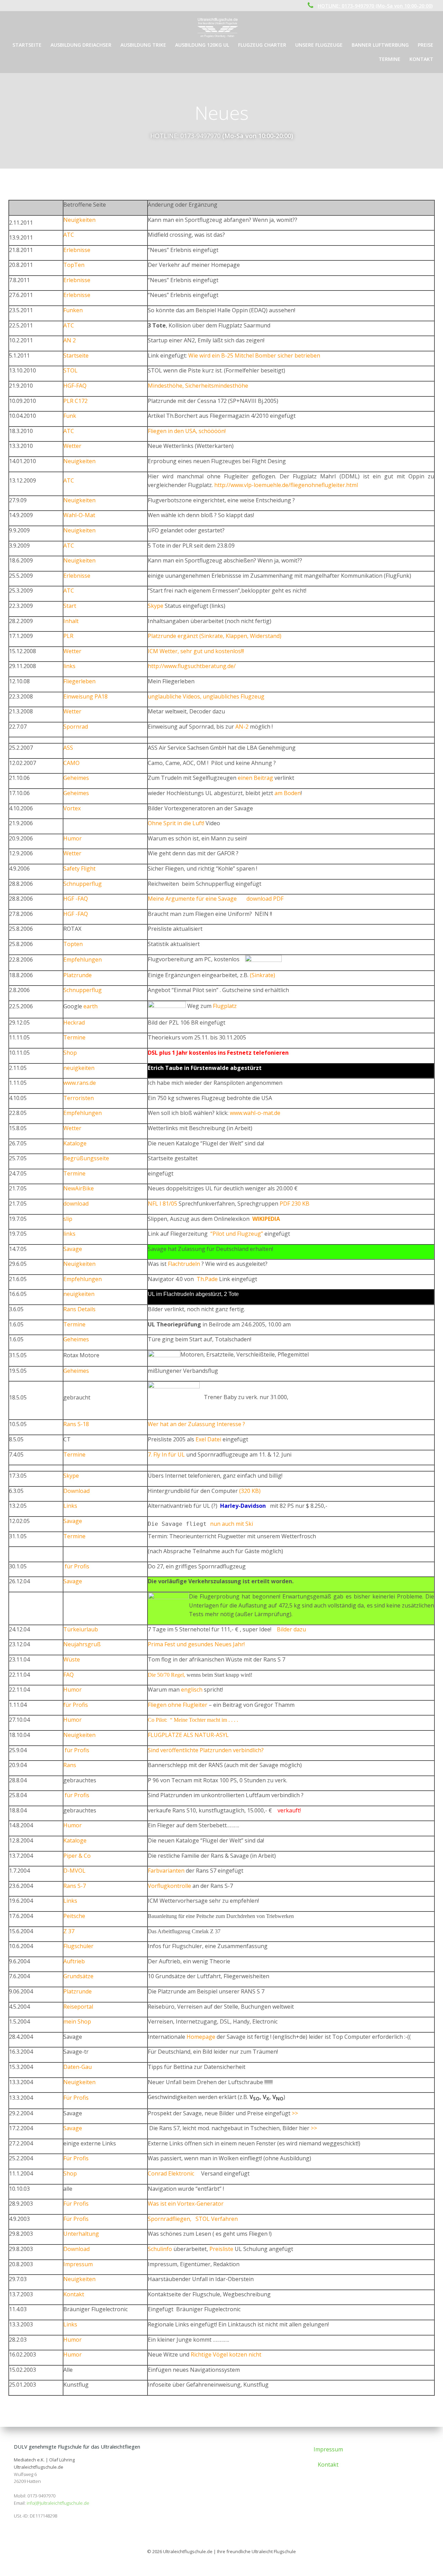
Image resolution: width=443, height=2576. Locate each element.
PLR (68, 636)
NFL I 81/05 (163, 1204)
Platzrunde (78, 975)
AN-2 (242, 727)
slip (68, 1219)
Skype (156, 606)
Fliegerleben (79, 681)
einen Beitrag (255, 778)
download (76, 1204)
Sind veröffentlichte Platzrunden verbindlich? (206, 1750)
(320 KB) (250, 1491)
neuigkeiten (79, 1068)
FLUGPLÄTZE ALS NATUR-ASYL (188, 1735)
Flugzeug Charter (262, 45)
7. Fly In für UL (166, 1454)
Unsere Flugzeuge (319, 45)
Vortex (72, 808)
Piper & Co (77, 1856)
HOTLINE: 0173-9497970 (185, 136)
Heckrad (74, 1023)
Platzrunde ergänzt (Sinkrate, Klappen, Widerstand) (215, 636)
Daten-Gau (78, 2067)
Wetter (72, 446)
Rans (70, 1765)
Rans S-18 (76, 1424)
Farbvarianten (166, 1871)
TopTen (74, 265)
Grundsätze (78, 1976)
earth (91, 1006)
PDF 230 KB (295, 1204)
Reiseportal (78, 2007)
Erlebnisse (77, 250)
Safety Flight (79, 868)
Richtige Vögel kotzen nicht (226, 2354)
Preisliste (221, 2249)
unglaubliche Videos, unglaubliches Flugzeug (206, 696)
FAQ (69, 1675)
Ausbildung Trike (143, 45)
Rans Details (79, 1309)
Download (76, 1491)
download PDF (265, 899)
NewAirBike (79, 1188)
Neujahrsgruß (82, 1644)
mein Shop (77, 2021)
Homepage (201, 2037)
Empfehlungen (83, 960)
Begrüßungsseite (86, 1158)
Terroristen (79, 1098)
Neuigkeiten (79, 220)
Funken (73, 310)
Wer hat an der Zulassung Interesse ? (196, 1424)
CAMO (71, 763)
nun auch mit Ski (232, 1524)
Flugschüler (78, 1946)
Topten (73, 944)
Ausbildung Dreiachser (81, 45)
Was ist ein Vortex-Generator (186, 2204)
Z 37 (69, 1931)
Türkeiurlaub (81, 1629)
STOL (70, 370)
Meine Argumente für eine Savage (192, 899)
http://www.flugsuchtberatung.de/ (192, 666)
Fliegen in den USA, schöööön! (187, 431)
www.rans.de (80, 1083)
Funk (70, 416)
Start (70, 606)
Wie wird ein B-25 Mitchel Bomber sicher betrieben (254, 355)
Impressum (78, 2264)
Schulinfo (160, 2249)
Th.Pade (207, 1279)
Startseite (27, 45)
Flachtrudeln (184, 1264)
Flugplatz (225, 1006)
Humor (73, 838)
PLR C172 (75, 401)
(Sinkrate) (263, 975)
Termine (390, 59)
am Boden (288, 793)
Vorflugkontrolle (170, 1886)
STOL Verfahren (217, 2219)
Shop (70, 1053)
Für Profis (76, 2098)
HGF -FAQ (76, 899)
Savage (73, 1249)
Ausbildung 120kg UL (202, 45)
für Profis (76, 1566)
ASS (68, 748)
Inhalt (71, 621)
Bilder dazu (291, 1629)
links (69, 666)
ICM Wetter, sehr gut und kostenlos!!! (196, 651)
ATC (69, 235)
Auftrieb (74, 1961)
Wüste (72, 1659)
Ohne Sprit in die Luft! (176, 823)
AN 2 (70, 340)
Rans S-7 (75, 1886)
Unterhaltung (81, 2234)
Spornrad (76, 727)
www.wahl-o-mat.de (255, 1113)
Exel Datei (208, 1439)
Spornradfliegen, (170, 2219)
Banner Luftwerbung (380, 45)
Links (70, 1506)
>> (295, 2113)
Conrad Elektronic (171, 2173)
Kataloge (75, 1143)
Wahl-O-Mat (79, 515)
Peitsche (74, 1916)
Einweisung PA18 (85, 696)
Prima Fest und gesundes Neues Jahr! (196, 1644)
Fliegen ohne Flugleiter (178, 1705)
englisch (192, 1690)
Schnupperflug (83, 884)
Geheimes (76, 778)
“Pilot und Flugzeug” (237, 1234)
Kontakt (421, 59)
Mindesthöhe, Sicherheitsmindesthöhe (198, 386)
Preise (426, 45)
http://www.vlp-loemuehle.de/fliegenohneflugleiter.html (286, 485)
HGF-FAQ (75, 386)
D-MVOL (74, 1871)
